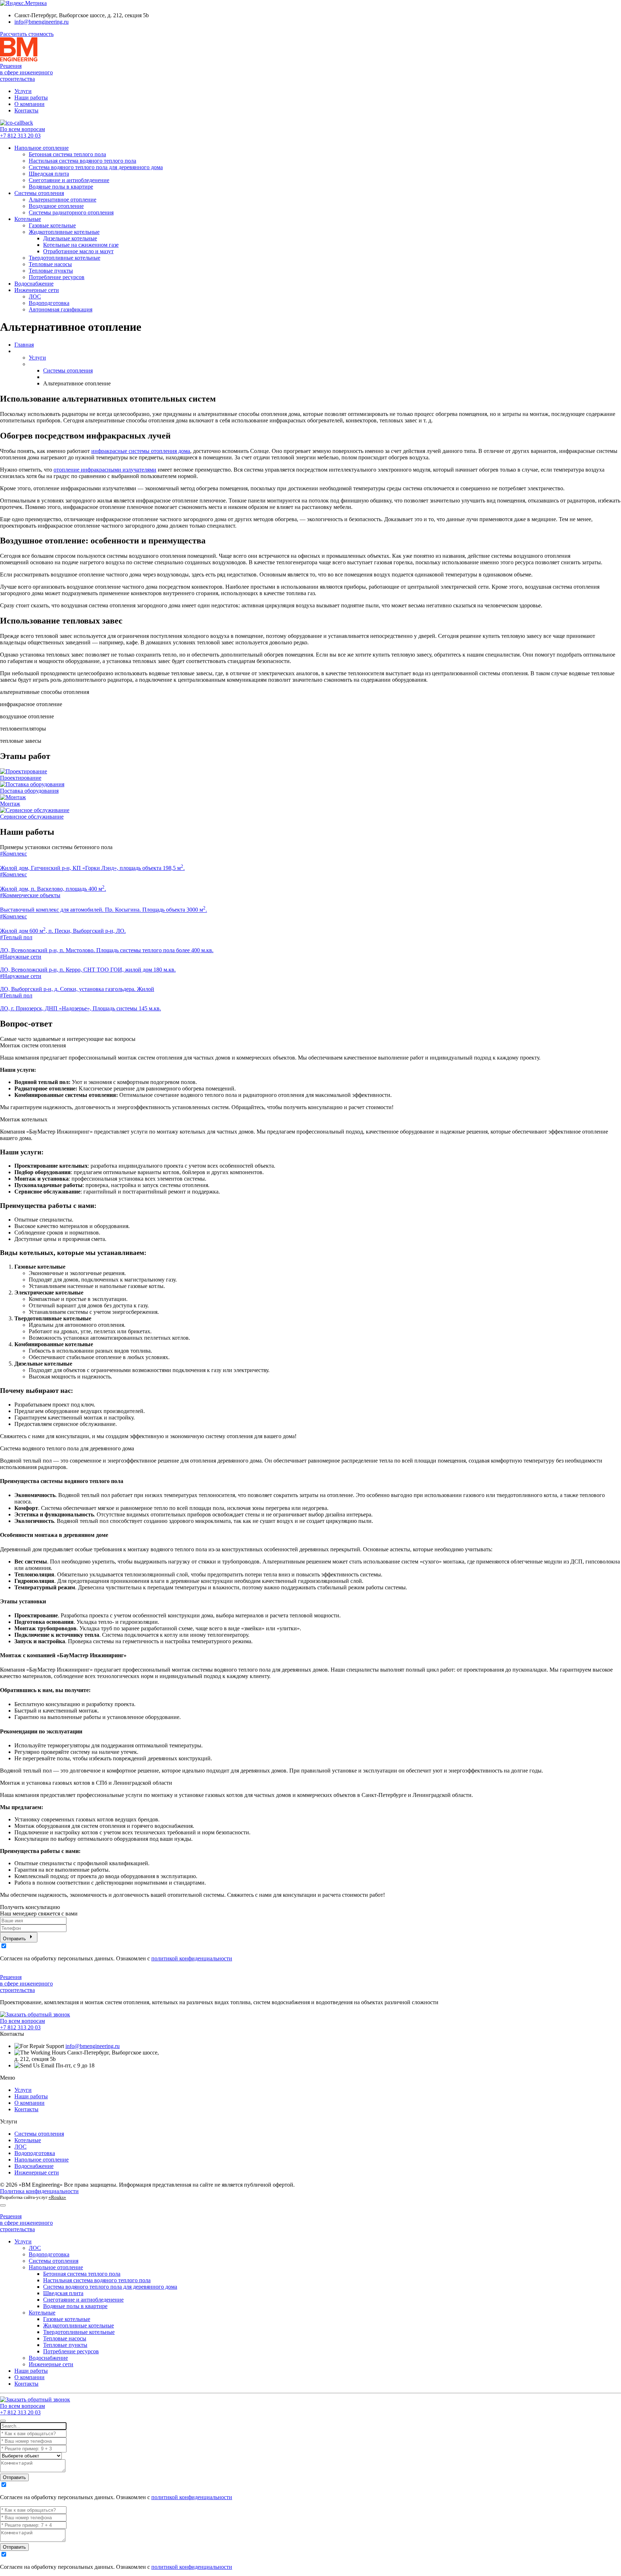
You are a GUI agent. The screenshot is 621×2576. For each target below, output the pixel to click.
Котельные (28, 219)
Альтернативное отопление (63, 200)
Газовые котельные (52, 225)
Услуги (23, 91)
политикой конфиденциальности (192, 1958)
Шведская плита (49, 174)
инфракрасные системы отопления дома (141, 451)
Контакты (26, 110)
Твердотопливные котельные (65, 258)
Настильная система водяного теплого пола (82, 161)
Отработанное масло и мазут (78, 251)
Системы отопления (39, 193)
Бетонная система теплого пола (67, 154)
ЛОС (35, 296)
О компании (29, 104)
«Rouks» (57, 2197)
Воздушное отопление (56, 206)
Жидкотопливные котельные (64, 232)
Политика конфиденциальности (39, 2191)
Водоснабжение (34, 284)
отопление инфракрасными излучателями (105, 470)
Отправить (15, 1939)
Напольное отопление (42, 148)
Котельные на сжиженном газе (81, 245)
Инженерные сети (37, 290)
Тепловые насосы (50, 264)
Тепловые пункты (51, 271)
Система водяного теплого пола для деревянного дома (96, 167)
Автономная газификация (61, 309)
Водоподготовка (49, 303)
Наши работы (31, 98)
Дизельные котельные (70, 238)
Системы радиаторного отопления (71, 212)
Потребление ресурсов (57, 277)
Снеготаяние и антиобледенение (69, 180)
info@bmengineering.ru (42, 22)
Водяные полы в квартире (61, 187)
